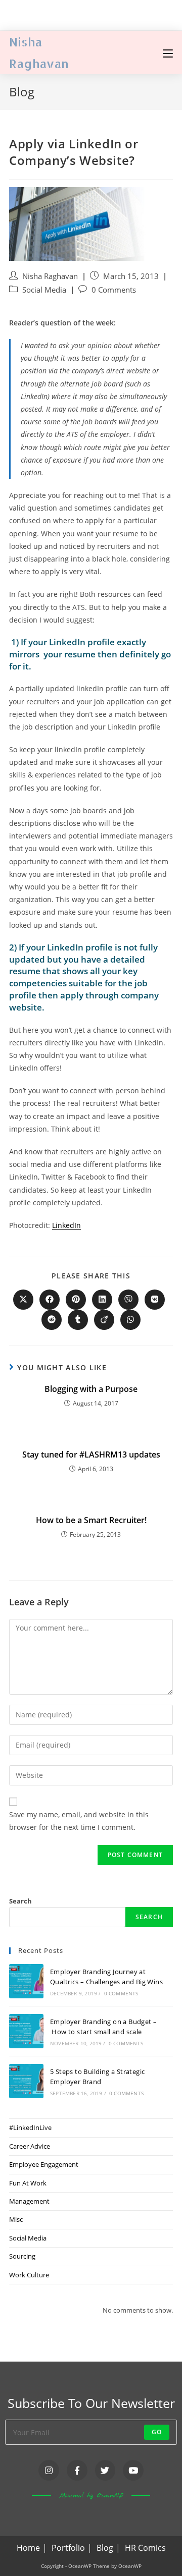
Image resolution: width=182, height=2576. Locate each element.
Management (29, 2201)
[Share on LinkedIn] (102, 1300)
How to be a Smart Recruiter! (91, 1520)
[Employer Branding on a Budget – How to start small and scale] (26, 2031)
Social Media (44, 290)
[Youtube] (133, 2470)
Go (157, 2432)
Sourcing (22, 2256)
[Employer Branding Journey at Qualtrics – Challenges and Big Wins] (26, 1981)
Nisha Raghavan (50, 276)
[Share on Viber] (128, 1300)
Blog (105, 2548)
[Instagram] (49, 2470)
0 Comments (114, 290)
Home (28, 2548)
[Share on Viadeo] (104, 1320)
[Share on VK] (155, 1300)
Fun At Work (28, 2183)
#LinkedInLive (30, 2127)
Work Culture (29, 2275)
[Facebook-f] (77, 2470)
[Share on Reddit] (52, 1320)
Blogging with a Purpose (91, 1389)
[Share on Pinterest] (76, 1300)
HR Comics (145, 2548)
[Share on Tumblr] (78, 1320)
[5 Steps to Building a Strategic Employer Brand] (26, 2081)
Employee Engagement (44, 2164)
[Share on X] (23, 1300)
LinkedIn (66, 1225)
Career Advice (30, 2146)
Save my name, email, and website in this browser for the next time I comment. (79, 1821)
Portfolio (68, 2548)
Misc (16, 2219)
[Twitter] (105, 2470)
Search (20, 1901)
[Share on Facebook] (50, 1300)
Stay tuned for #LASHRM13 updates (91, 1454)
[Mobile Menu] (168, 52)
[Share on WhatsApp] (130, 1320)
